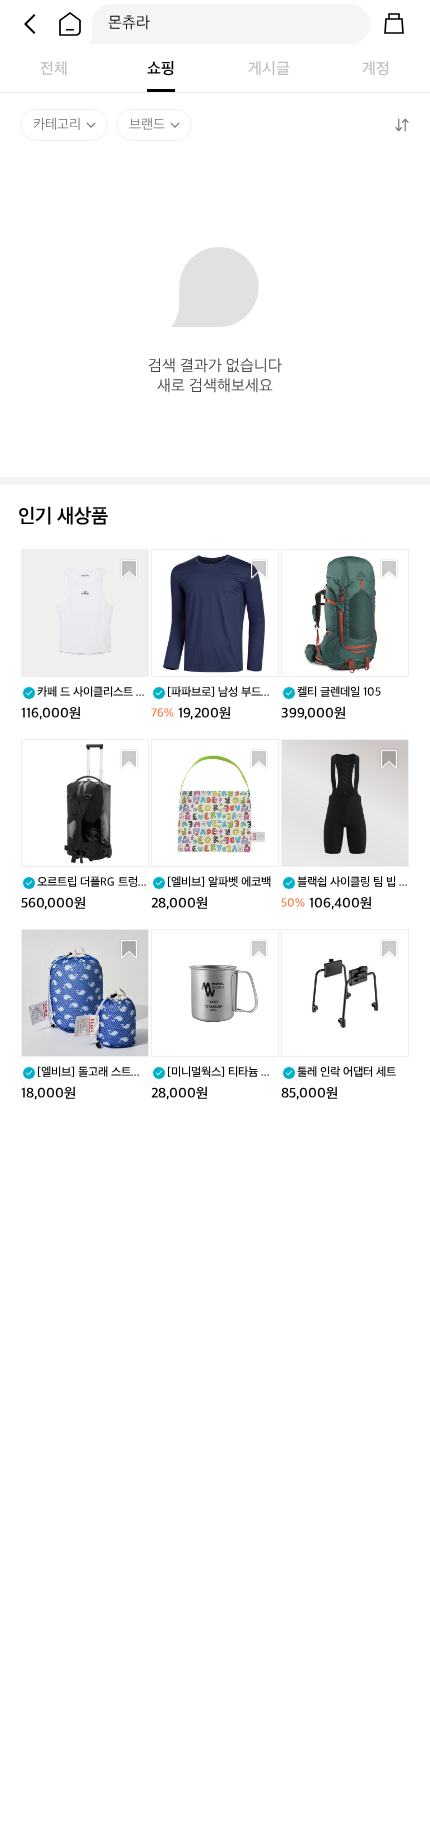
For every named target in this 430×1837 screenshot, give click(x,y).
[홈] (70, 24)
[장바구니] (394, 24)
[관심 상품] (129, 569)
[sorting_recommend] (401, 125)
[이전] (30, 24)
